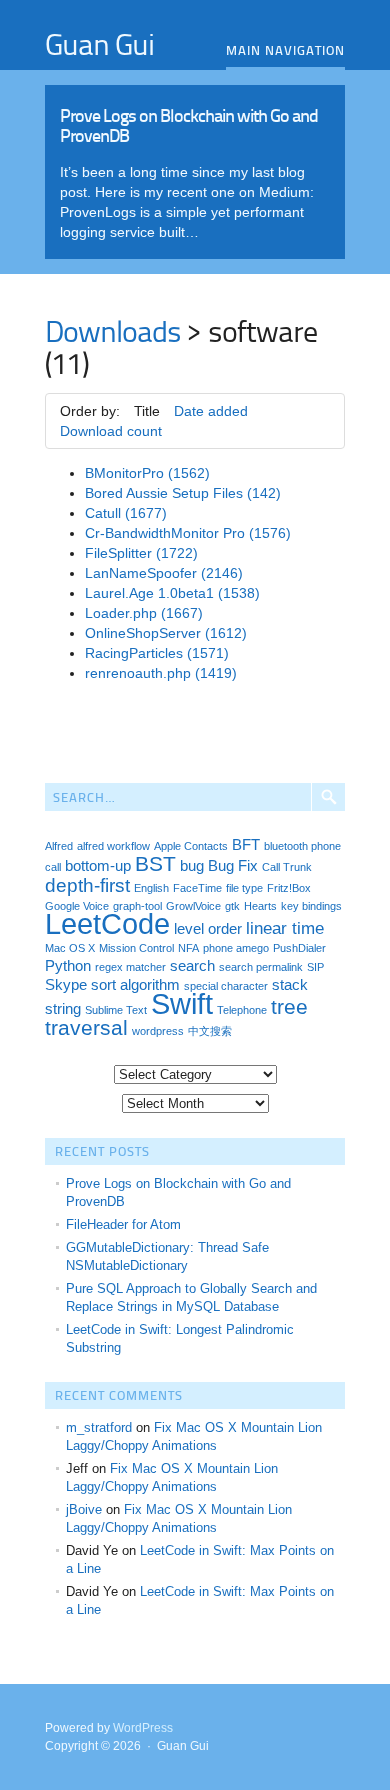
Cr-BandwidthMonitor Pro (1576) (188, 533)
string (63, 1009)
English (151, 888)
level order (208, 929)
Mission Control (136, 948)
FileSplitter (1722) (141, 553)
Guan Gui (99, 43)
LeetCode (107, 923)
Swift (182, 1003)
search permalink (261, 967)
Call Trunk (287, 867)
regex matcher (130, 967)
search (192, 966)
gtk (232, 906)
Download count (111, 431)
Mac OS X (70, 948)
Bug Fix (233, 866)
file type (244, 888)
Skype (66, 985)
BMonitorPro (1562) (147, 473)
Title (147, 411)
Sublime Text (116, 1010)
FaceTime (197, 888)
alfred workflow (113, 846)
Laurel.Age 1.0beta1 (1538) (172, 593)
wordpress (158, 1031)
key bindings (311, 906)
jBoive (84, 1509)
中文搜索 (210, 1031)
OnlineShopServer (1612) (166, 633)
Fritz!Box (289, 888)
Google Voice (77, 906)
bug (192, 866)
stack (290, 985)
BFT (246, 845)
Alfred (59, 846)
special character (226, 986)
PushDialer (299, 948)
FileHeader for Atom (123, 1224)
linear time (285, 928)
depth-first (87, 885)
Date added (211, 411)
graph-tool (137, 906)
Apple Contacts (191, 846)
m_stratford (99, 1427)
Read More (195, 167)
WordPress (143, 1728)
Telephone (242, 1010)
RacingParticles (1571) (157, 653)
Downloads (113, 330)
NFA (188, 948)
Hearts (260, 906)
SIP (315, 967)
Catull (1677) (126, 513)
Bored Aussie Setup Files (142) (183, 493)
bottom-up (98, 866)
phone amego (236, 948)
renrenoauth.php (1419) (161, 673)
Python (68, 966)
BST (155, 863)
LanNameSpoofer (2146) (164, 573)
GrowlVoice (193, 906)
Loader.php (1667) (144, 613)
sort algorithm (135, 985)
